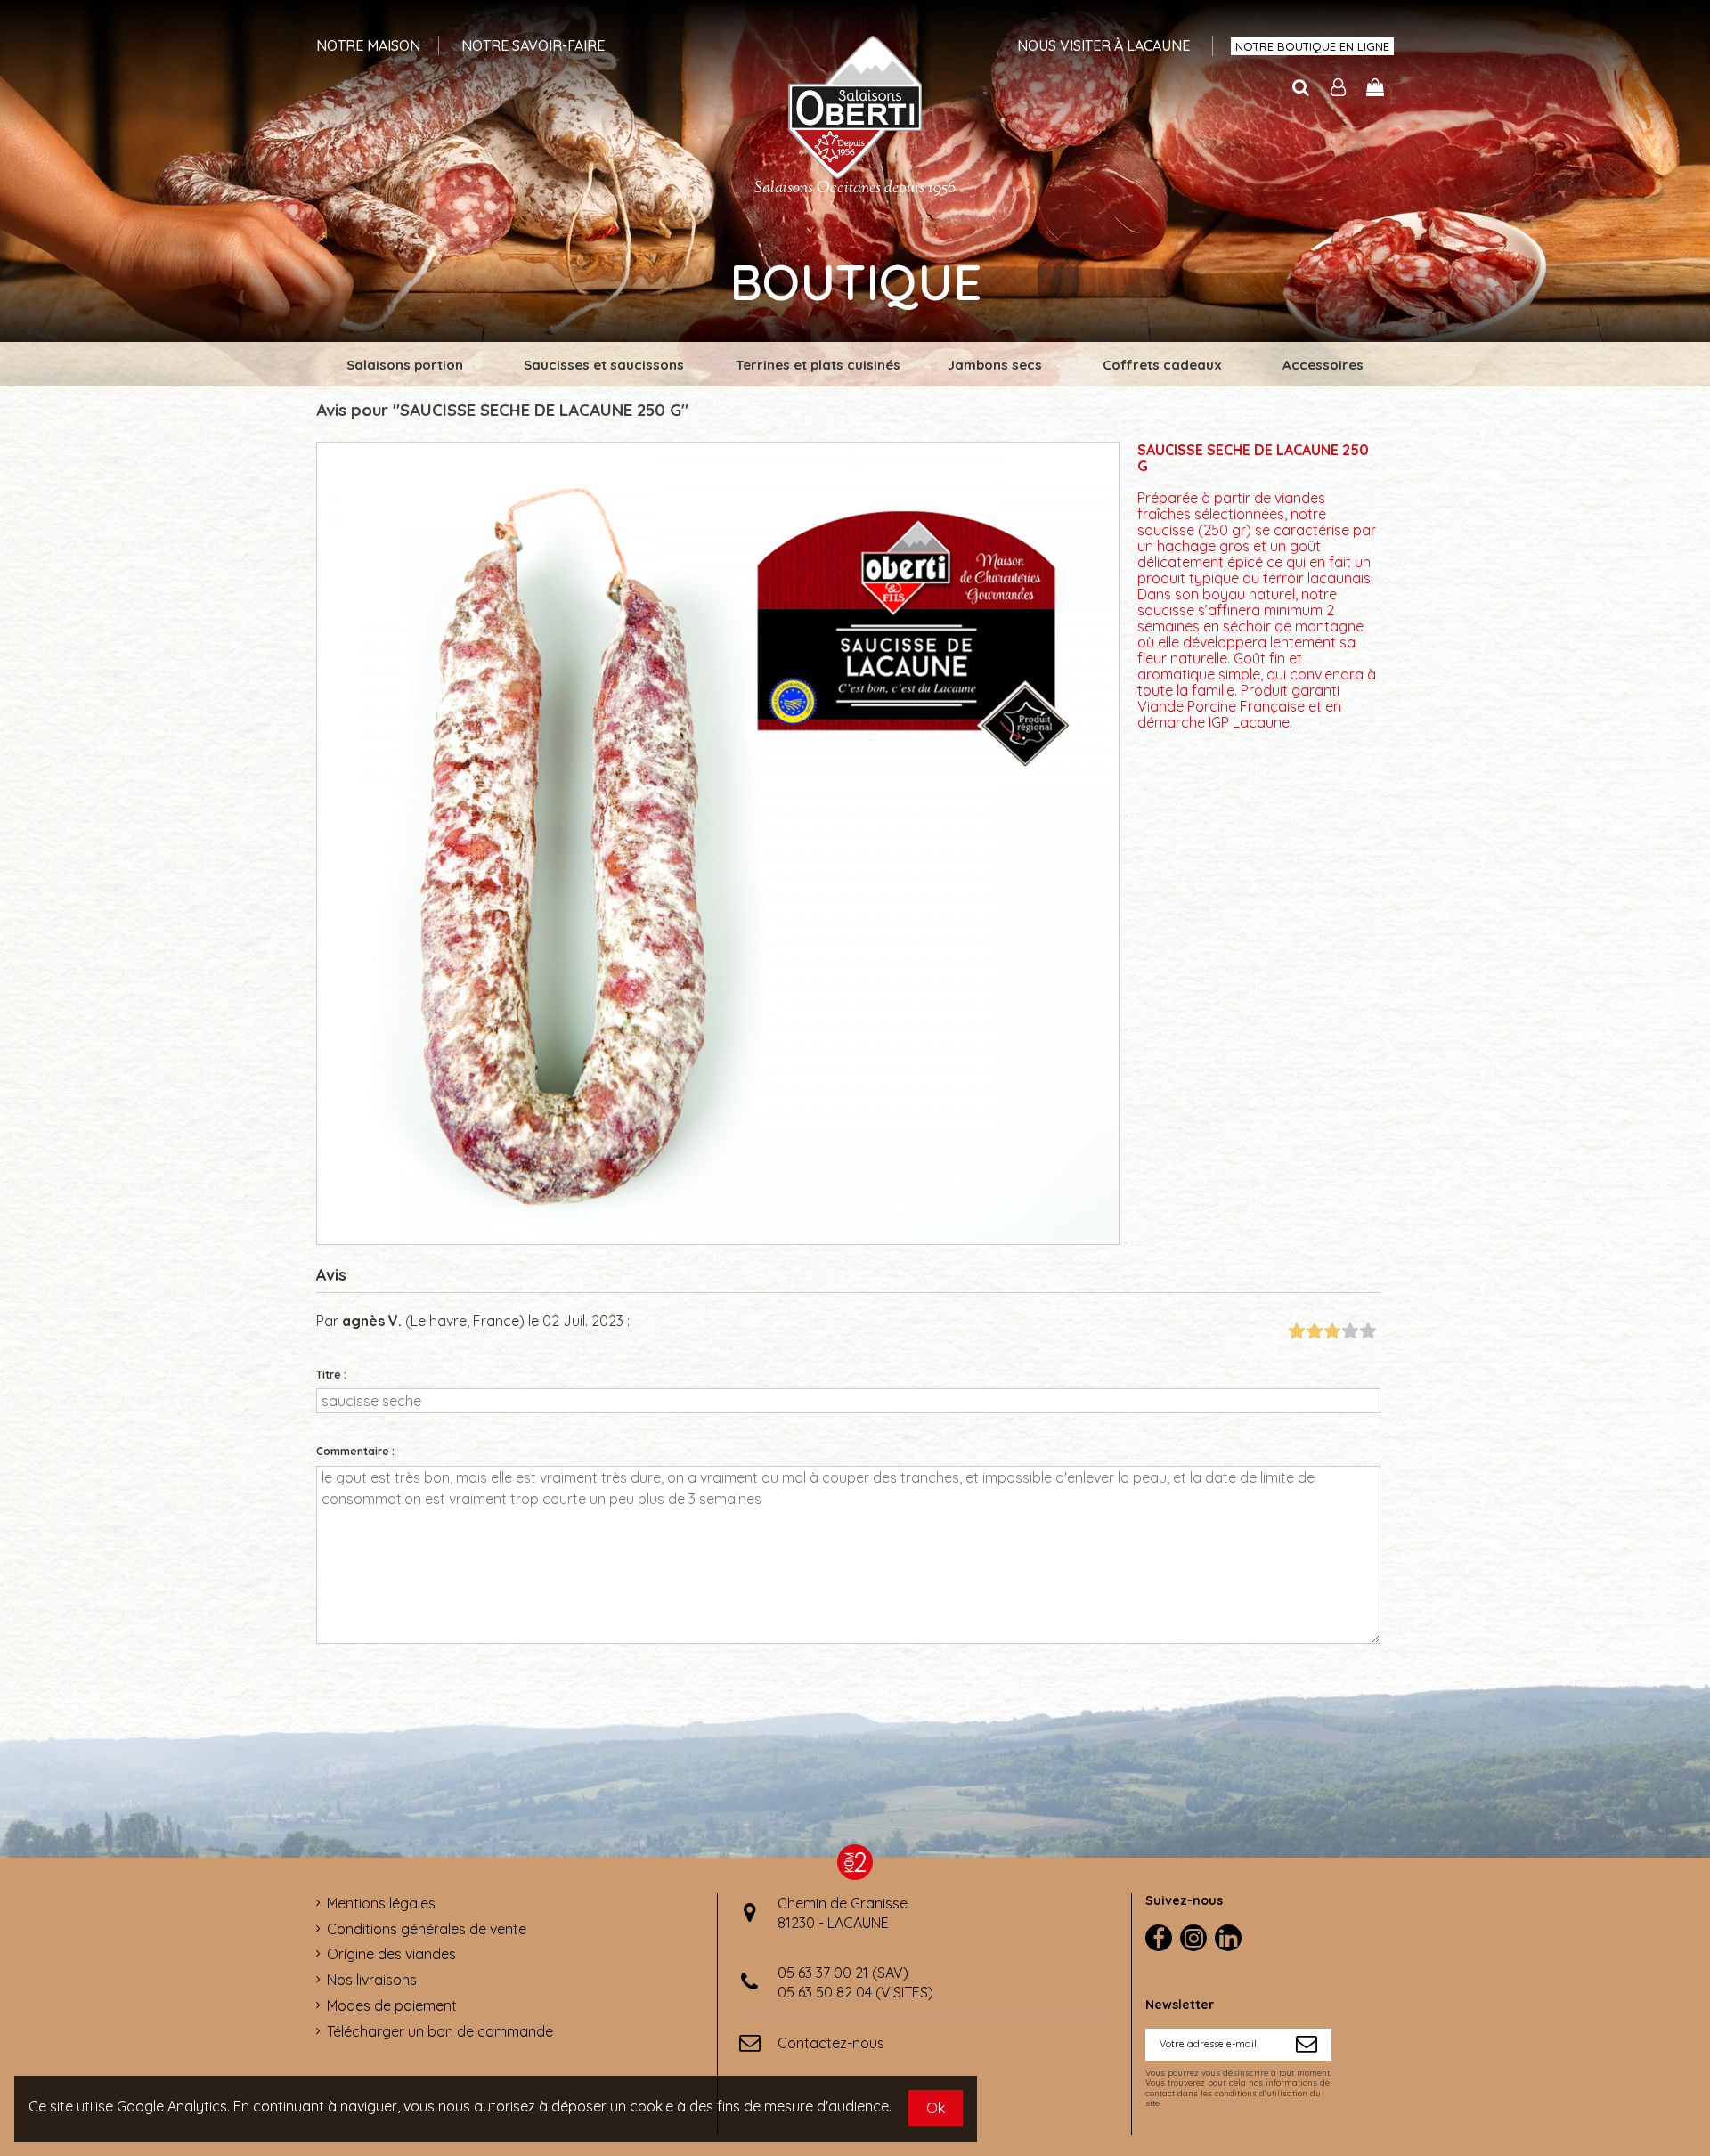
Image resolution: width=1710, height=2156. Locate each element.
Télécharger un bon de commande (440, 2031)
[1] (1296, 1332)
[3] (1332, 1332)
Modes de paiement (392, 2005)
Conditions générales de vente (427, 1929)
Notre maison (368, 45)
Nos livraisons (372, 1980)
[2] (1314, 1332)
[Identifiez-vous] (1339, 88)
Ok (936, 2108)
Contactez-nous (831, 2043)
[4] (1350, 1332)
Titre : (331, 1375)
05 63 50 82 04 (825, 1992)
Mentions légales (381, 1903)
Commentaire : (355, 1451)
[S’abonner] (1307, 2045)
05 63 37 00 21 (823, 1973)
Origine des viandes (391, 1954)
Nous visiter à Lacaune (1103, 45)
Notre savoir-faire (533, 45)
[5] (1368, 1332)
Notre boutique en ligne (1312, 46)
